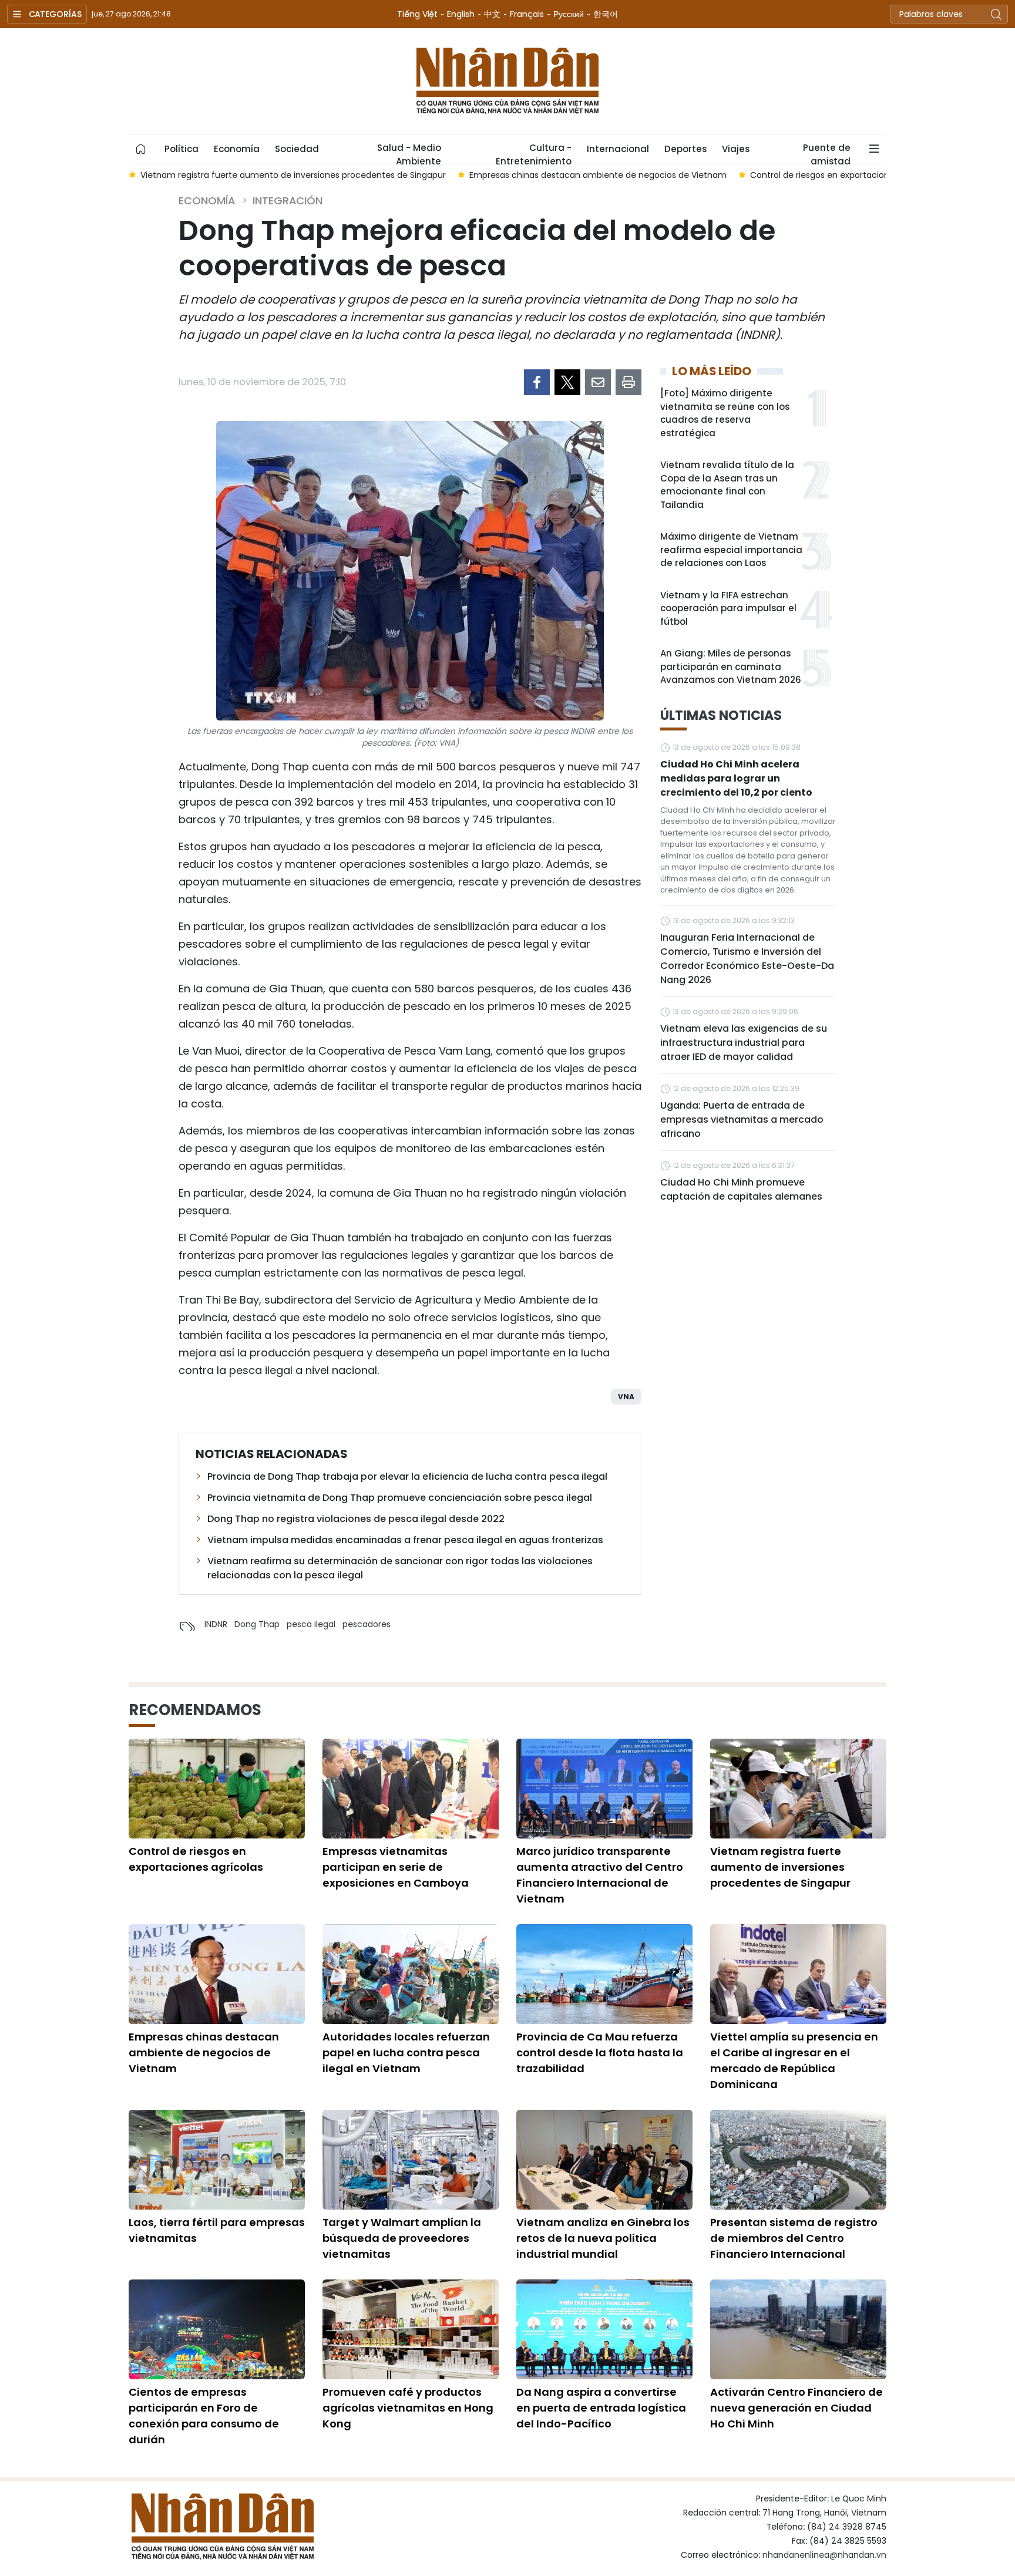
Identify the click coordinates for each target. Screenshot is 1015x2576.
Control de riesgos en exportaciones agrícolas (196, 1859)
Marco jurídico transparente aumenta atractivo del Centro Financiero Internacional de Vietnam (600, 1875)
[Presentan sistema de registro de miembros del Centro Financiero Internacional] (798, 2160)
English (461, 14)
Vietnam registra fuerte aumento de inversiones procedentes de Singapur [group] (293, 175)
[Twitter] (567, 382)
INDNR (216, 1624)
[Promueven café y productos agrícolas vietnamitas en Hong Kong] (411, 2329)
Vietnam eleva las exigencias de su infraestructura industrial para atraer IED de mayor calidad (744, 1043)
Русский (569, 14)
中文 (492, 14)
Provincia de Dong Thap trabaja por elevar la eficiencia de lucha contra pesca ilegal (407, 1476)
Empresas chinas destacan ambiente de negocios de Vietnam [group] (598, 175)
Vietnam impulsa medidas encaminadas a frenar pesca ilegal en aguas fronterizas (405, 1540)
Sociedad (297, 149)
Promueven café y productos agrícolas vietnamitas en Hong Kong (408, 2408)
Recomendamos (195, 1710)
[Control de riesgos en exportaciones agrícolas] (217, 1789)
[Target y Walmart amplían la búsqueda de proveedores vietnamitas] (411, 2160)
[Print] (629, 382)
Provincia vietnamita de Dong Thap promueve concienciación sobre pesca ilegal (400, 1498)
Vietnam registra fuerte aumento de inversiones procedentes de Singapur (780, 1867)
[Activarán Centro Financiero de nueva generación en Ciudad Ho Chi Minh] (798, 2329)
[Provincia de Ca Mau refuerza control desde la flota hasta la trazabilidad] (604, 1974)
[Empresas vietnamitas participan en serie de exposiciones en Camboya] (411, 1789)
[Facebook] (537, 382)
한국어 (606, 14)
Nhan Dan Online (508, 81)
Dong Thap (257, 1624)
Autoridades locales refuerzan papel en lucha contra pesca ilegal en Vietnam (406, 2053)
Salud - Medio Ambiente (409, 153)
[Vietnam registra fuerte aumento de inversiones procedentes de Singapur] (798, 1789)
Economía (237, 149)
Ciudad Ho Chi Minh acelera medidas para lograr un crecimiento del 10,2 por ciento (736, 778)
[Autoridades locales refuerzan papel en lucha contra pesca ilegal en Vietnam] (411, 1974)
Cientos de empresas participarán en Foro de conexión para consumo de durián (204, 2416)
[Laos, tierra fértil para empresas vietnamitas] (217, 2160)
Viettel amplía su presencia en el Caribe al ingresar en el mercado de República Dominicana (794, 2060)
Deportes (685, 149)
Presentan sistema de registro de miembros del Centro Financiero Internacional (794, 2238)
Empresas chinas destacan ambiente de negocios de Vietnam (204, 2053)
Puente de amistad (827, 153)
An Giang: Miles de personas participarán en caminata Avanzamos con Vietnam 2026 (731, 666)
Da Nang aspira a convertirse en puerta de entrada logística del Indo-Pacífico (601, 2408)
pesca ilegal (311, 1624)
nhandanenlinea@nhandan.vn (824, 2555)
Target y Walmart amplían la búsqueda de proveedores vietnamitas (402, 2238)
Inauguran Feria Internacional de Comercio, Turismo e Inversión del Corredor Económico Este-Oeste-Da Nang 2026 (747, 959)
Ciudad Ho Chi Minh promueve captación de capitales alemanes (741, 1189)
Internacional (618, 149)
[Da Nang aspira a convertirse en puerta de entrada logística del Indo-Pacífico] (604, 2329)
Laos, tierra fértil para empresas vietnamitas (217, 2230)
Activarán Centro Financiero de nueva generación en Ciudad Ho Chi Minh (796, 2408)
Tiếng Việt (417, 14)
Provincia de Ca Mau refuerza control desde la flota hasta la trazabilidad (600, 2053)
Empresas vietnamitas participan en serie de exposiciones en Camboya (396, 1867)
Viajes (736, 149)
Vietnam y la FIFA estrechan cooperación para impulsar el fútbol (728, 608)
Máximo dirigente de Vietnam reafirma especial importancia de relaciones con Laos (731, 550)
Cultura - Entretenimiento (534, 153)
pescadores (367, 1624)
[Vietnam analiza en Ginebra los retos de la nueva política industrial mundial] (604, 2160)
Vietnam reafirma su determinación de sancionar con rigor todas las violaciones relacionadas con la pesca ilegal (400, 1568)
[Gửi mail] (598, 382)
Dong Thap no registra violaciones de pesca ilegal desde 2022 (356, 1519)
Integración (288, 201)
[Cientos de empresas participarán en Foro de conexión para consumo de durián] (217, 2329)
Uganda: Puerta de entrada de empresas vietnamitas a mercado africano (742, 1119)
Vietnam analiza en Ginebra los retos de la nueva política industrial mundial (603, 2238)
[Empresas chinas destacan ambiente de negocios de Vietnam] (217, 1974)
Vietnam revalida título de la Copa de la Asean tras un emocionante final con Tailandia (727, 485)
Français (527, 14)
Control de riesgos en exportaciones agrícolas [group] (844, 175)
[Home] (141, 149)
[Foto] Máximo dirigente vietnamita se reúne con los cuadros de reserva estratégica (725, 413)
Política (182, 149)
